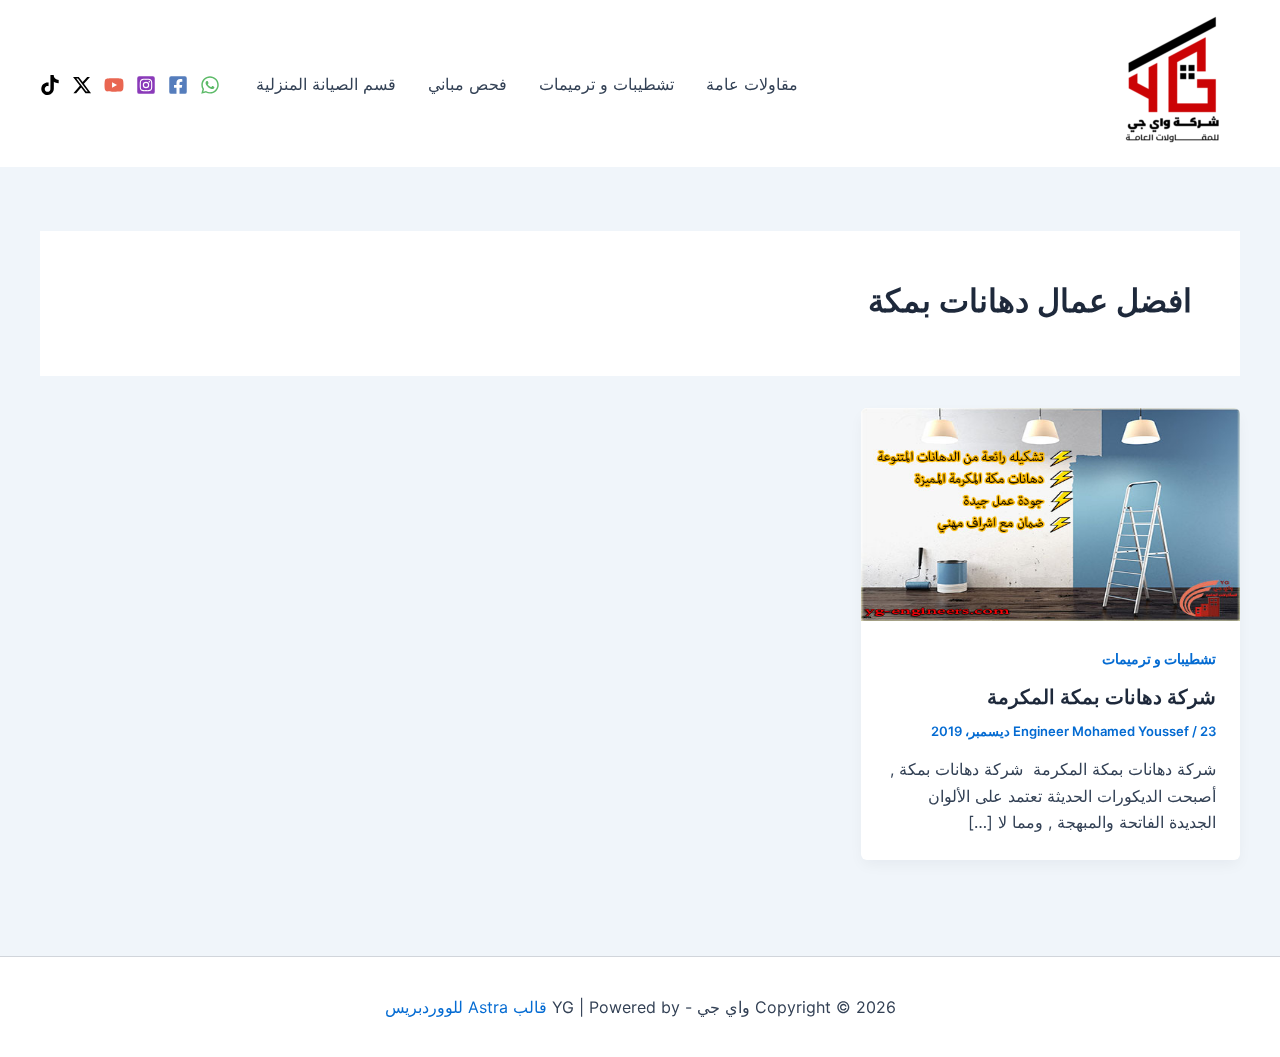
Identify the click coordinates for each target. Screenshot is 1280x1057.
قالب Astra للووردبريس (466, 1007)
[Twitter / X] (82, 85)
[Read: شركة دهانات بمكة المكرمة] (1050, 513)
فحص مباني (467, 84)
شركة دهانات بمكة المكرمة (1101, 697)
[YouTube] (114, 85)
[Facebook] (178, 85)
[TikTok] (50, 85)
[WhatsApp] (210, 85)
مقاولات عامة (752, 84)
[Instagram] (146, 85)
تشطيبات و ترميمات (606, 84)
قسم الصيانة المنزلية (326, 84)
